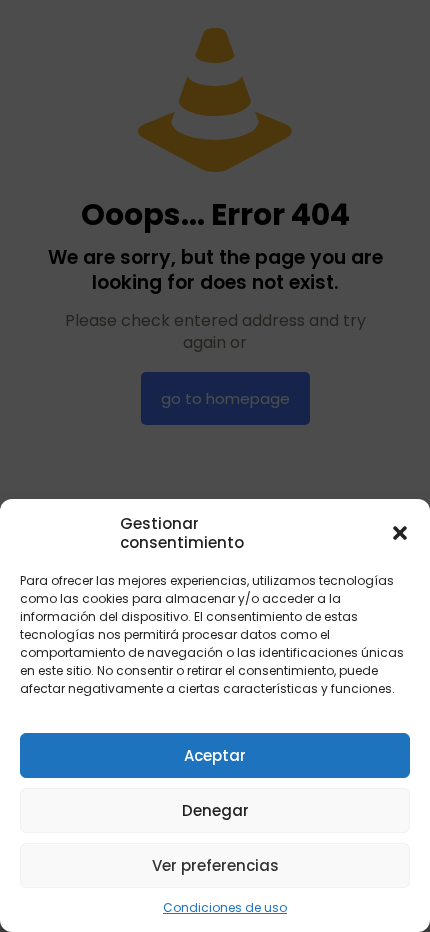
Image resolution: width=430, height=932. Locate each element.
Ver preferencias (215, 865)
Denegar (215, 810)
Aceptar (215, 755)
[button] (400, 533)
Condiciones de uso (225, 907)
